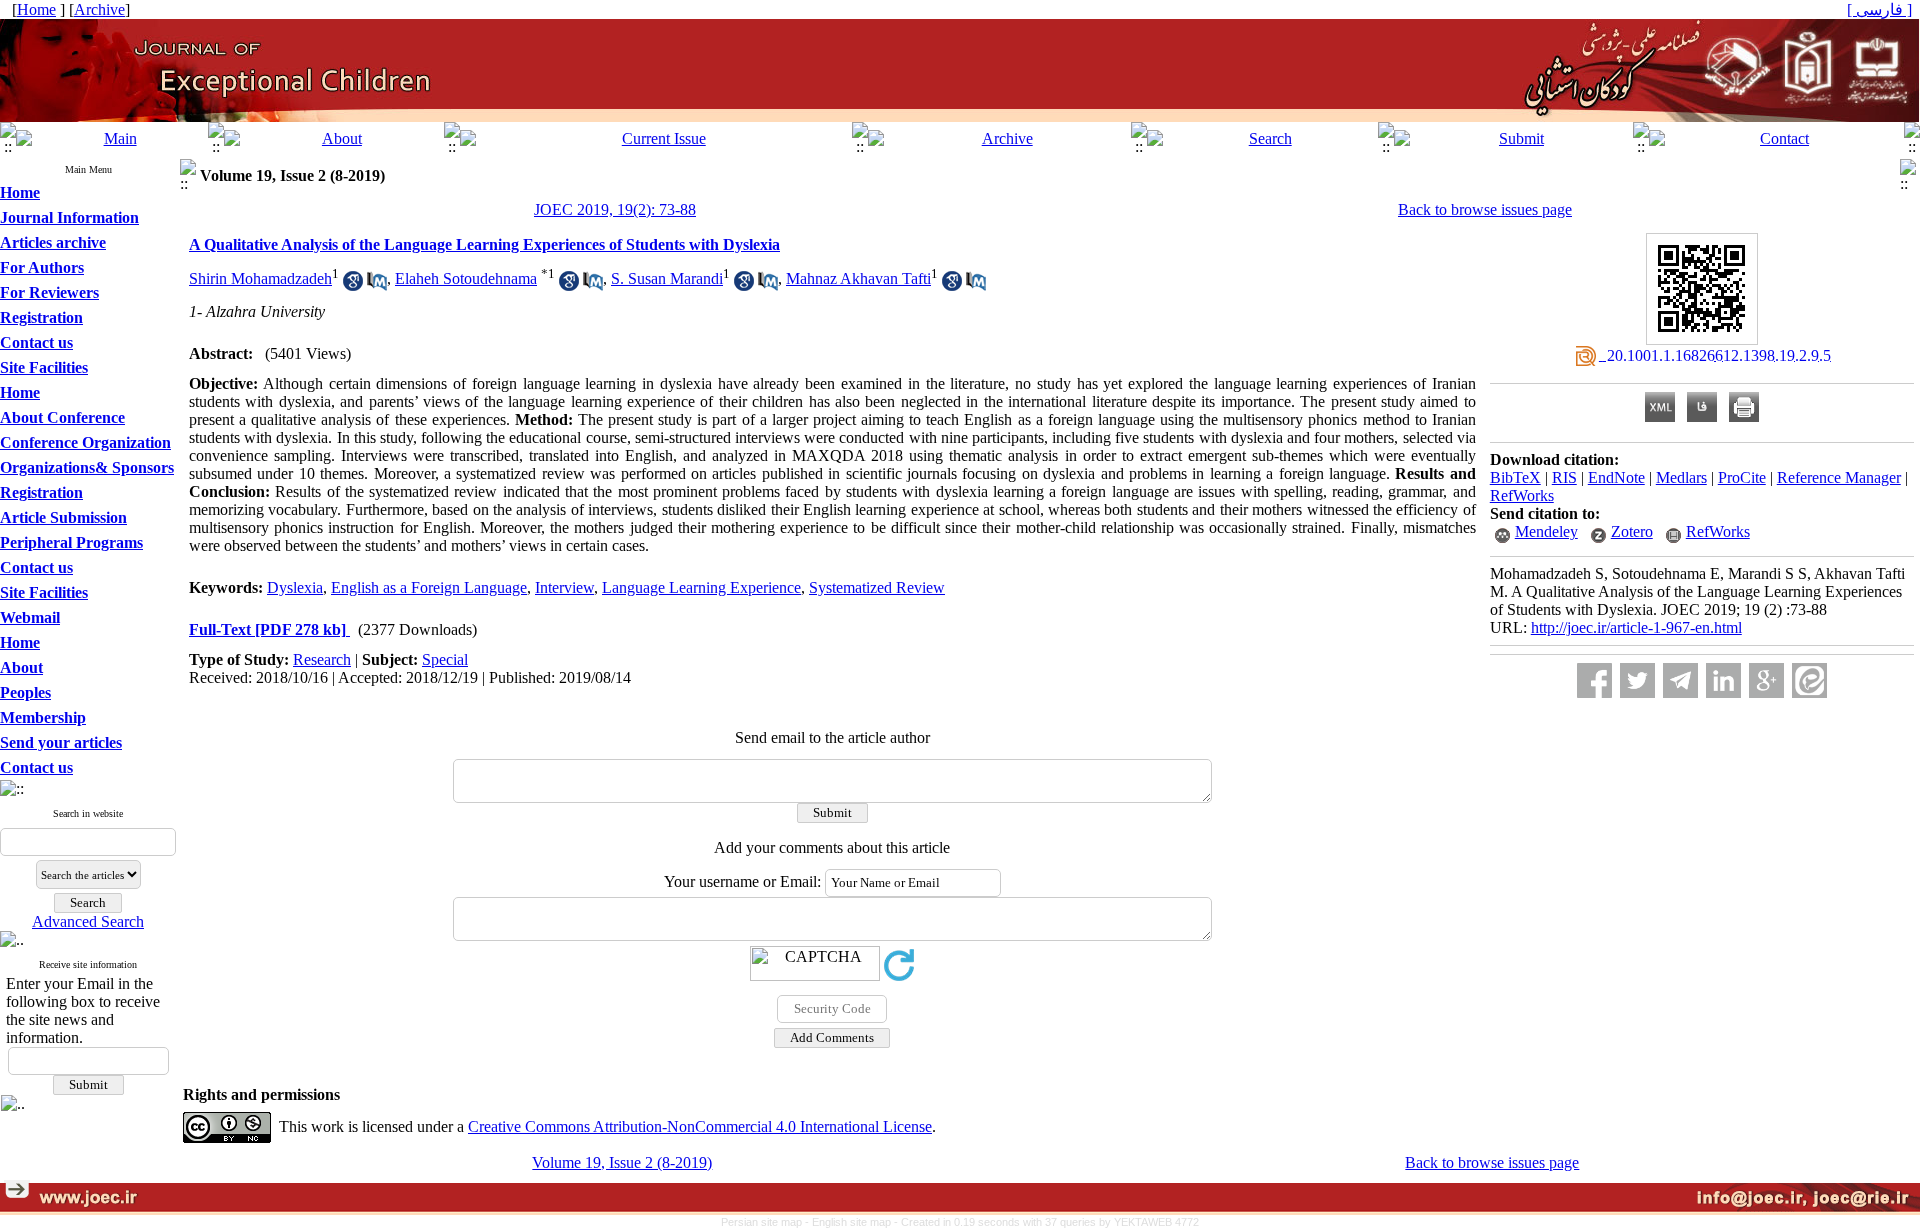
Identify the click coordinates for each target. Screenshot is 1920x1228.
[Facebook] (1594, 680)
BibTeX (1515, 477)
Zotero (1632, 531)
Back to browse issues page (1485, 209)
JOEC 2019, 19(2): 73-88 (615, 209)
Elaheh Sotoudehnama (466, 278)
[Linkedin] (1723, 680)
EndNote (1616, 477)
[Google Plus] (1766, 680)
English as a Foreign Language (429, 587)
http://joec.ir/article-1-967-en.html (1636, 627)
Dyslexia (295, 587)
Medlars (1681, 477)
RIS (1564, 477)
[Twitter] (1637, 680)
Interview (564, 587)
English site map (853, 1222)
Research (322, 659)
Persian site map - (766, 1222)
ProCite (1742, 477)
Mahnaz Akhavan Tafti (858, 278)
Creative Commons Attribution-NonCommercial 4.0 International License (700, 1126)
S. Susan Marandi (667, 278)
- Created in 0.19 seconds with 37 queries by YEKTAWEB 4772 (1046, 1222)
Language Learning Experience (701, 587)
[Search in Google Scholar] (353, 285)
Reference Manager (1839, 477)
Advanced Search (88, 921)
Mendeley (1546, 531)
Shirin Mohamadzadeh (260, 278)
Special (445, 659)
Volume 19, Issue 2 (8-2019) (622, 1162)
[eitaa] (1809, 680)
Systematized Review (877, 587)
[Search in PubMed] (377, 285)
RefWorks (1522, 495)
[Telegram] (1680, 680)
